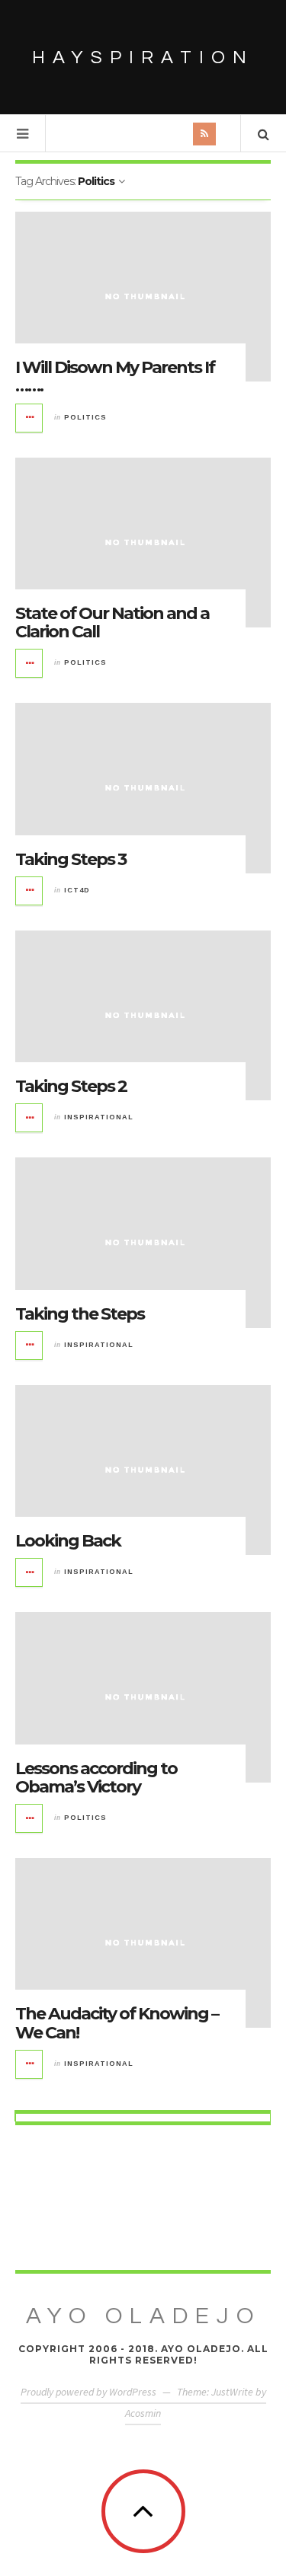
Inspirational (99, 1117)
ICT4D (77, 890)
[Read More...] (30, 418)
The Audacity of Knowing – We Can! (117, 2023)
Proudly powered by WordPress (88, 2392)
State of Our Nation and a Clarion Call (112, 622)
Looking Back (68, 1541)
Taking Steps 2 (71, 1086)
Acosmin (143, 2413)
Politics (85, 417)
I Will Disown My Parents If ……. (115, 377)
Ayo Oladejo (143, 2316)
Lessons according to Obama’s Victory (96, 1778)
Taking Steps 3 (71, 859)
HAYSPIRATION (143, 57)
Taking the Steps (80, 1314)
